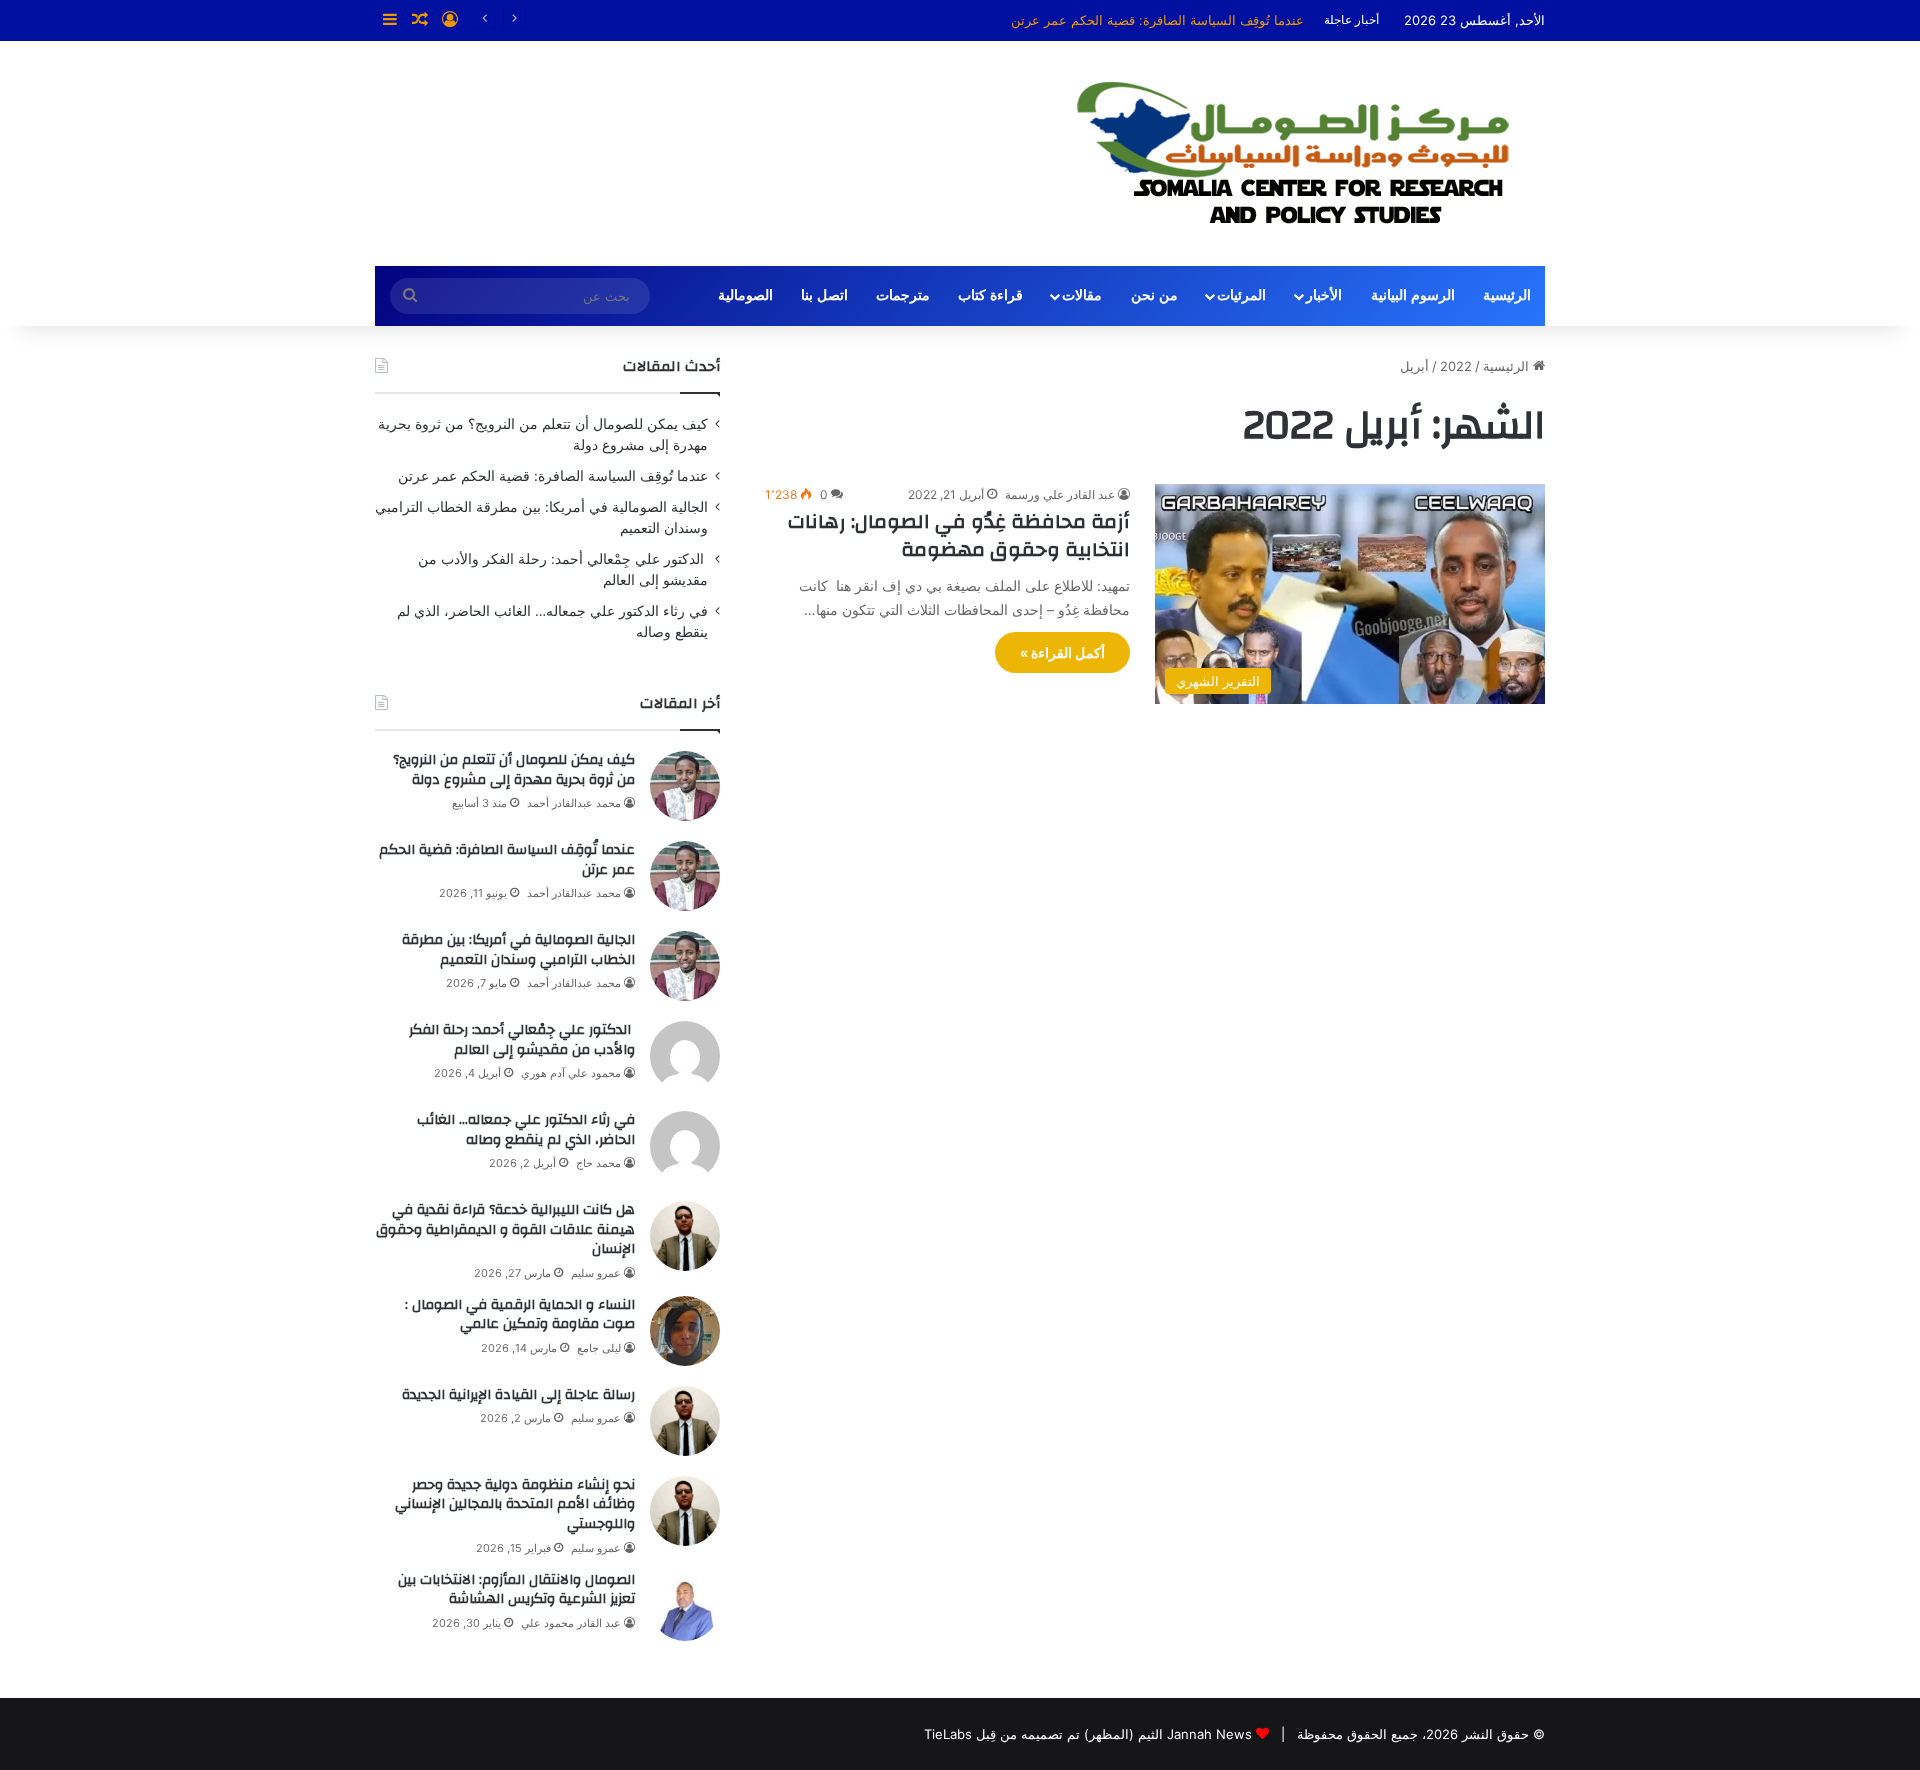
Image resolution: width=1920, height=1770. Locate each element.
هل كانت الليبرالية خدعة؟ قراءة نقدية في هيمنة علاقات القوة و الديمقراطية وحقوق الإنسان (505, 1229)
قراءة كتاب (990, 295)
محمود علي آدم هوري (571, 1073)
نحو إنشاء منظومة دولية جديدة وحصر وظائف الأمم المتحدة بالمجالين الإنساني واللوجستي (515, 1504)
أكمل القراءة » (1062, 652)
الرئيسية (1507, 295)
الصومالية (745, 295)
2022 (1456, 366)
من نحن (1154, 295)
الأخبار (1324, 295)
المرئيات (1241, 295)
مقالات (1082, 295)
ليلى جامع (599, 1348)
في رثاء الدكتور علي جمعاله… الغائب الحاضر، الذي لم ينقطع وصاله (526, 1130)
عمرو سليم (596, 1273)
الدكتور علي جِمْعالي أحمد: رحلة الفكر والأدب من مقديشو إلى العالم (522, 1040)
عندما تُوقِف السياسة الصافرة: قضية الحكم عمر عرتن (1157, 20)
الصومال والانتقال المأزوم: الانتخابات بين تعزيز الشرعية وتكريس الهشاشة (516, 1590)
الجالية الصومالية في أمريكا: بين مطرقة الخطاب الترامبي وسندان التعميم (518, 950)
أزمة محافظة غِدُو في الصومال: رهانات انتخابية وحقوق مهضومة (959, 535)
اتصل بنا (824, 295)
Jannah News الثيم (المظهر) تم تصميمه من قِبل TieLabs (1088, 1734)
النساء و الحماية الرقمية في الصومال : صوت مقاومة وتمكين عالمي (520, 1315)
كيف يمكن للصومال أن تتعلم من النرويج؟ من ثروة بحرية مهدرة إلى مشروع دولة (514, 770)
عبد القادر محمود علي (571, 1623)
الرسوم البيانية (1413, 295)
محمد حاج (598, 1163)
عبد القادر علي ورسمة (1060, 494)
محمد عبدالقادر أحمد (574, 803)
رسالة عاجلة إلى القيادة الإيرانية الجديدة (518, 1395)
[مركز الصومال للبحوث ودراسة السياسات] (1309, 153)
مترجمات (903, 295)
